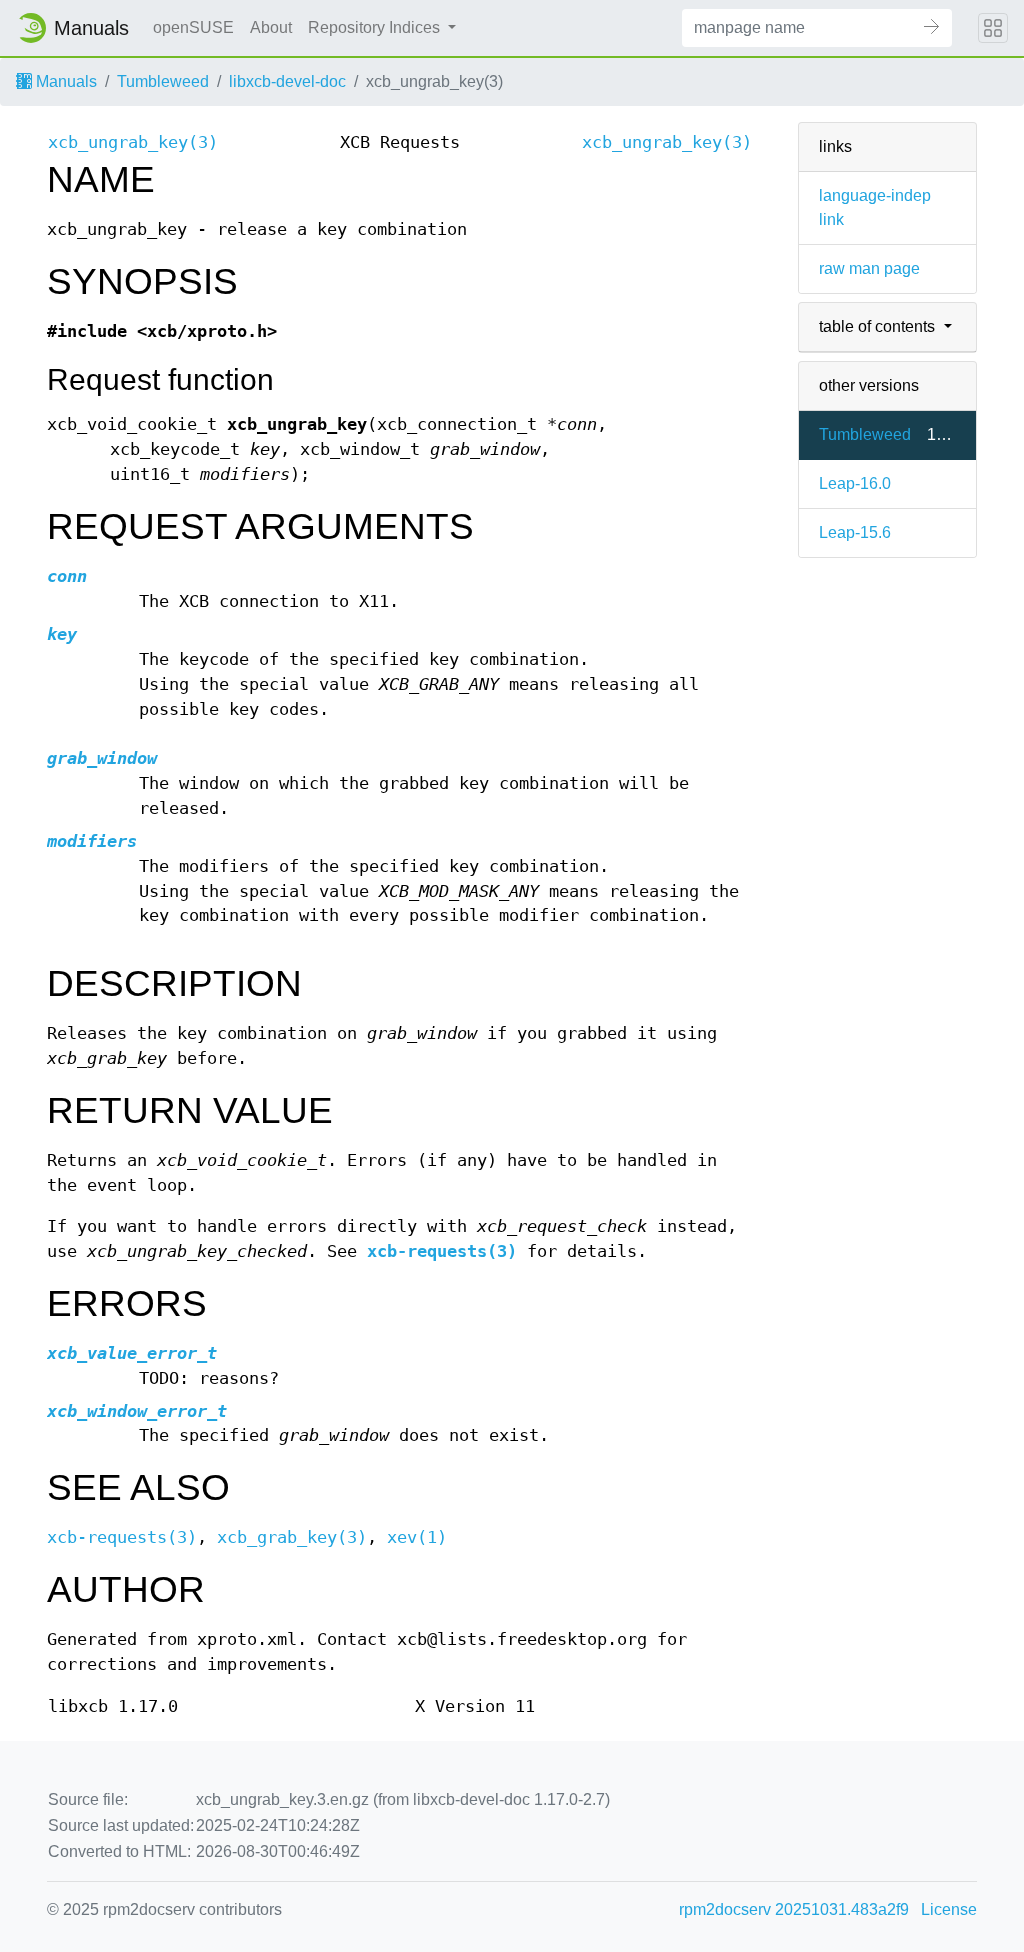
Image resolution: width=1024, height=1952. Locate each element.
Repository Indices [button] (376, 27)
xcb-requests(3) (442, 1251)
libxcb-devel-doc (287, 81)
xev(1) (417, 1537)
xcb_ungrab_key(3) (133, 142)
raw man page (869, 268)
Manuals (64, 81)
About (271, 27)
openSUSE (193, 27)
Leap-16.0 (855, 483)
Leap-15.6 (855, 532)
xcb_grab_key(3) (292, 1537)
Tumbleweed (163, 81)
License (949, 1909)
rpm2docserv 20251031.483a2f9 (794, 1909)
